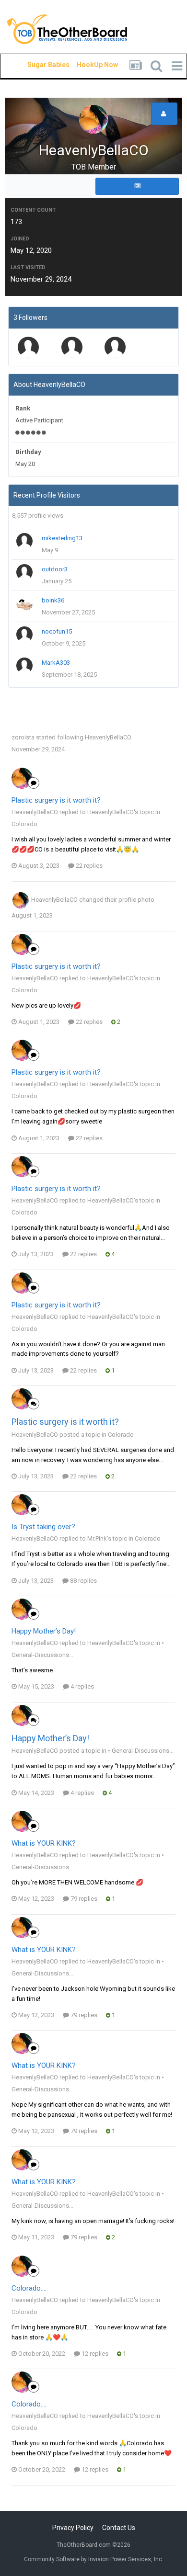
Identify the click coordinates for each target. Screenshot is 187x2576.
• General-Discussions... (141, 1751)
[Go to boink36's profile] (24, 603)
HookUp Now (86, 65)
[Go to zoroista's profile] (115, 347)
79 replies (83, 1899)
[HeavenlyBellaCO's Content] (137, 186)
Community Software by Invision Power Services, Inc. (94, 2559)
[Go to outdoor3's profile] (24, 572)
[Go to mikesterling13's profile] (24, 541)
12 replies (94, 2354)
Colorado (24, 824)
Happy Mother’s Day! (44, 1631)
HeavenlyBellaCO (108, 737)
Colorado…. (29, 2288)
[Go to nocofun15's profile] (24, 635)
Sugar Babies (37, 65)
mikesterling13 (62, 538)
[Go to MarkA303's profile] (24, 666)
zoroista (23, 737)
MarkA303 (56, 663)
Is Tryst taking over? (43, 1527)
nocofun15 (57, 631)
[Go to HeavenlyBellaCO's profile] (22, 778)
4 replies (82, 1686)
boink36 (53, 600)
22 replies (88, 866)
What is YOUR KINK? (44, 1843)
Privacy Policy (73, 2528)
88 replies (83, 1581)
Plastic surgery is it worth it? (56, 800)
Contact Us (119, 2528)
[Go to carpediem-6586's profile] (28, 347)
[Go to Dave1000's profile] (72, 347)
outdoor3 (55, 569)
